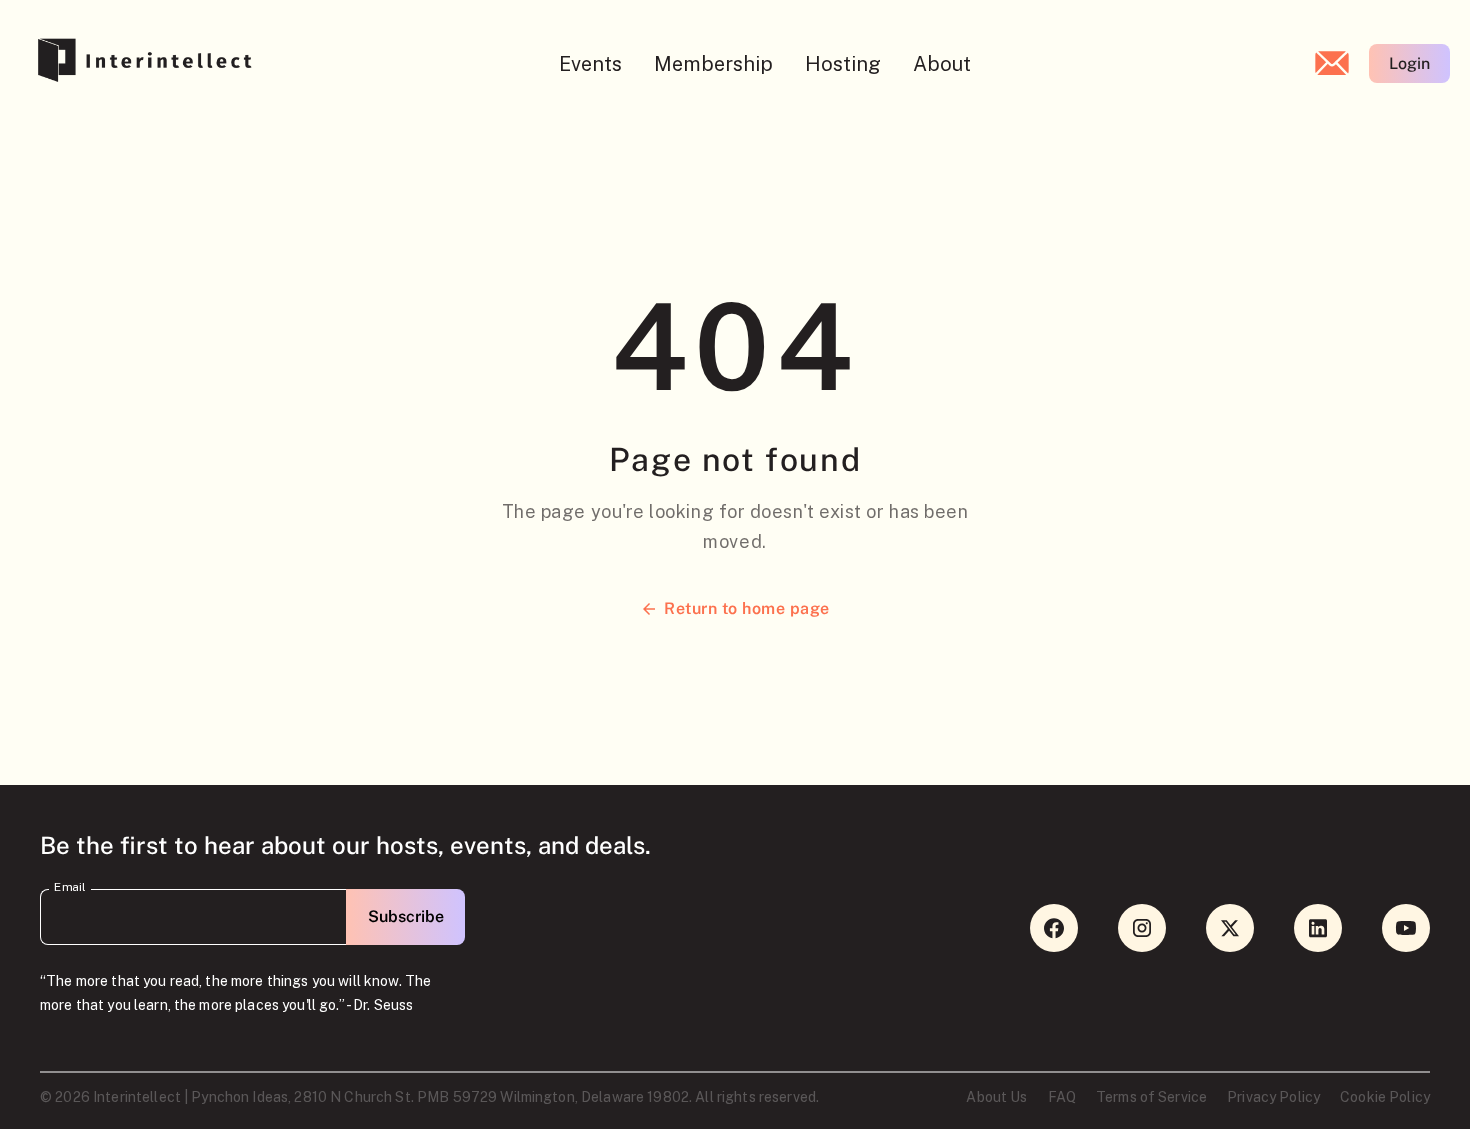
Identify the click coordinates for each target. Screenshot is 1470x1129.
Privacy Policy (1273, 1097)
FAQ (1062, 1097)
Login (1409, 63)
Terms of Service (1151, 1097)
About (942, 64)
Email (70, 887)
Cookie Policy (1385, 1097)
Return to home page (746, 608)
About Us (996, 1097)
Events (590, 64)
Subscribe (406, 916)
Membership (713, 64)
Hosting (843, 64)
